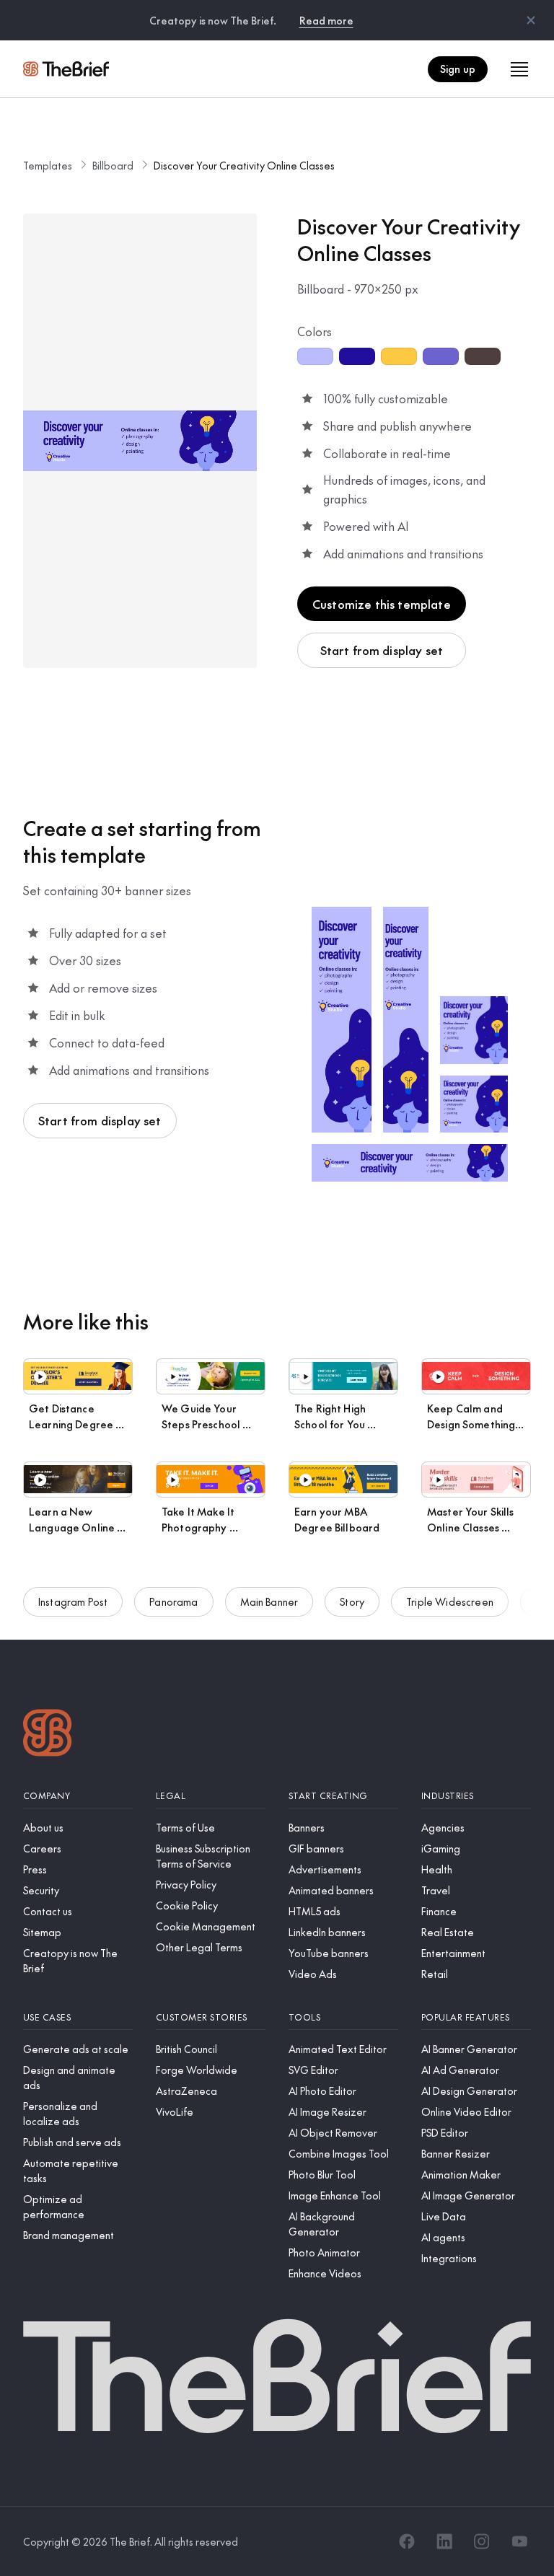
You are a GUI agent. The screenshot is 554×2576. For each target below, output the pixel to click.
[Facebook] (407, 2541)
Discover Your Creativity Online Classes (244, 165)
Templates (48, 165)
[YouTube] (519, 2541)
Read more (326, 20)
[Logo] (48, 1735)
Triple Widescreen (450, 1601)
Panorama (173, 1601)
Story (352, 1601)
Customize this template (382, 604)
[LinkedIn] (444, 2541)
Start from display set (382, 650)
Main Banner (269, 1601)
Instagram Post (73, 1601)
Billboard (113, 165)
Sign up (458, 69)
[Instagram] (482, 2541)
